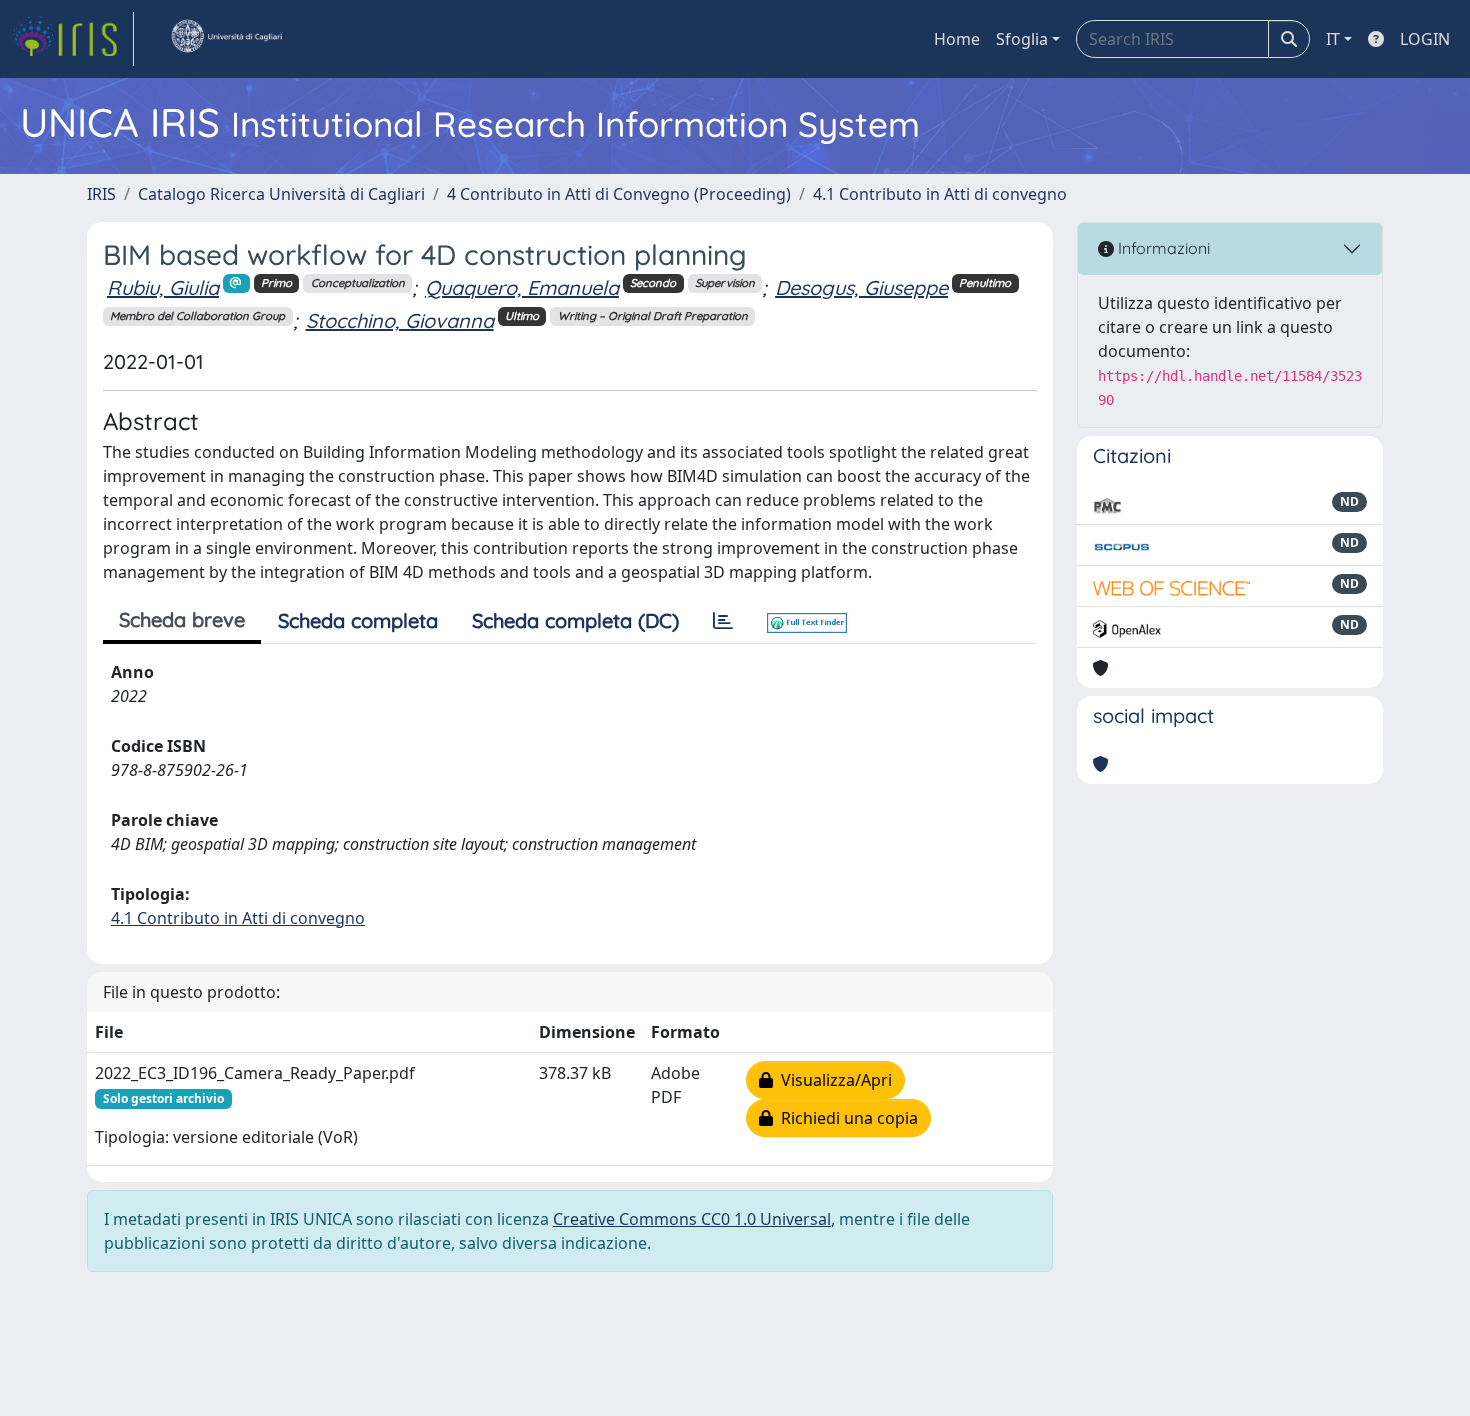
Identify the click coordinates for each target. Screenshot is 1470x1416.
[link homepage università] (226, 39)
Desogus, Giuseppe (861, 287)
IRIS (101, 194)
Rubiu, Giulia (163, 287)
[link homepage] (73, 39)
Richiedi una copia (845, 1118)
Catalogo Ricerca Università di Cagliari (281, 194)
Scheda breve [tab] (182, 619)
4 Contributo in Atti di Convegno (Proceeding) (619, 194)
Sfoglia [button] (1022, 39)
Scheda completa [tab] (358, 620)
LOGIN (1425, 39)
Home (957, 39)
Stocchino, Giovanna (400, 320)
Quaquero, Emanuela (522, 287)
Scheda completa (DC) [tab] (575, 620)
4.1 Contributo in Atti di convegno (940, 194)
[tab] (723, 621)
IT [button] (1333, 39)
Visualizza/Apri (832, 1080)
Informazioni (1162, 248)
